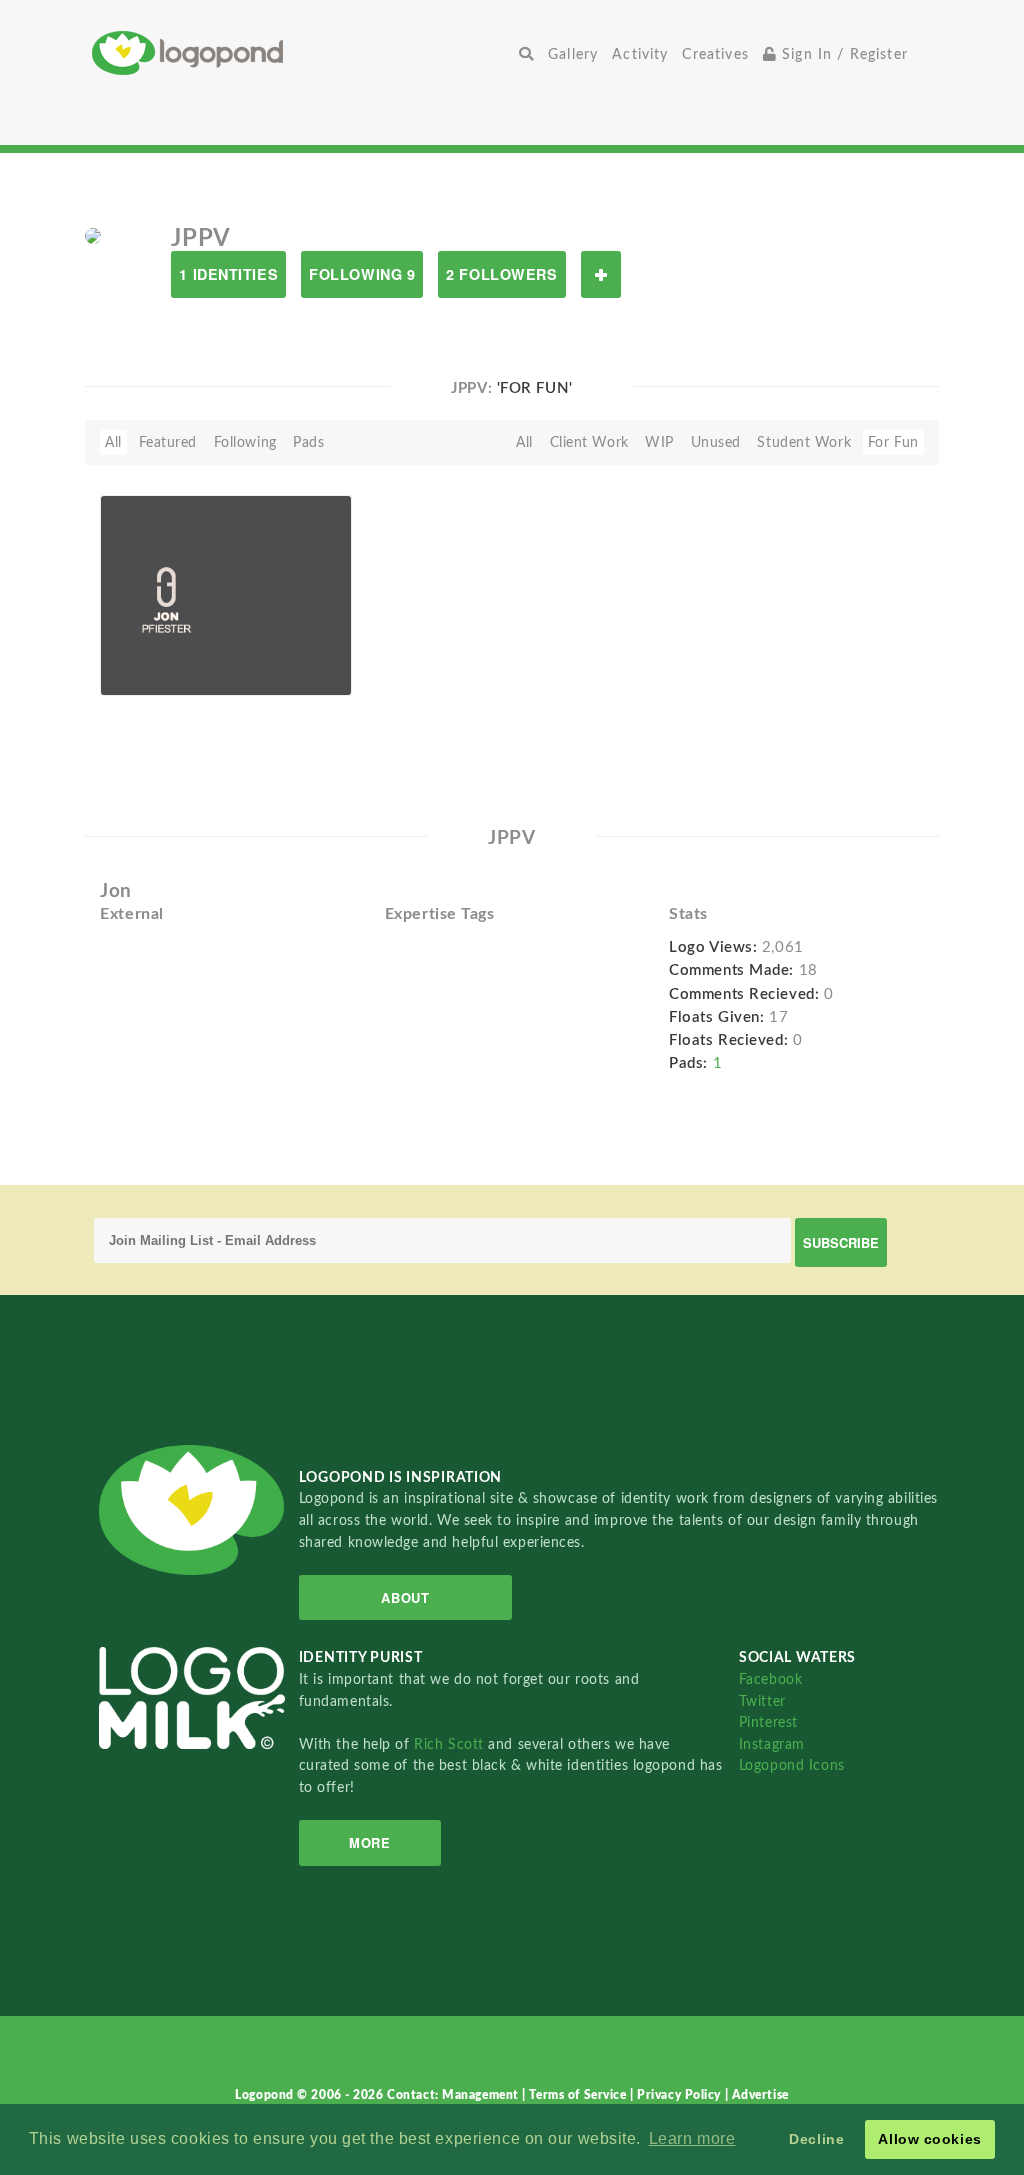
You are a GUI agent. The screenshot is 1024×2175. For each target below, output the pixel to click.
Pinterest (768, 1722)
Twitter (762, 1701)
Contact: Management (454, 2095)
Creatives (715, 54)
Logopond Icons (792, 1765)
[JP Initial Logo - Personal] (226, 595)
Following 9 (362, 274)
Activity (640, 54)
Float (308, 649)
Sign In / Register (842, 54)
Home (302, 52)
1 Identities (228, 274)
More (369, 1842)
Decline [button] (816, 2139)
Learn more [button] (692, 2138)
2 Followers (501, 274)
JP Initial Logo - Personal (163, 643)
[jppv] (93, 235)
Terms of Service (579, 2095)
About (405, 1597)
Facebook (770, 1679)
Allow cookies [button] (929, 2139)
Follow (601, 274)
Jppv (147, 673)
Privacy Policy (680, 2095)
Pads (308, 442)
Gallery (573, 54)
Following (245, 442)
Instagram (772, 1744)
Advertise (760, 2095)
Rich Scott (451, 1744)
